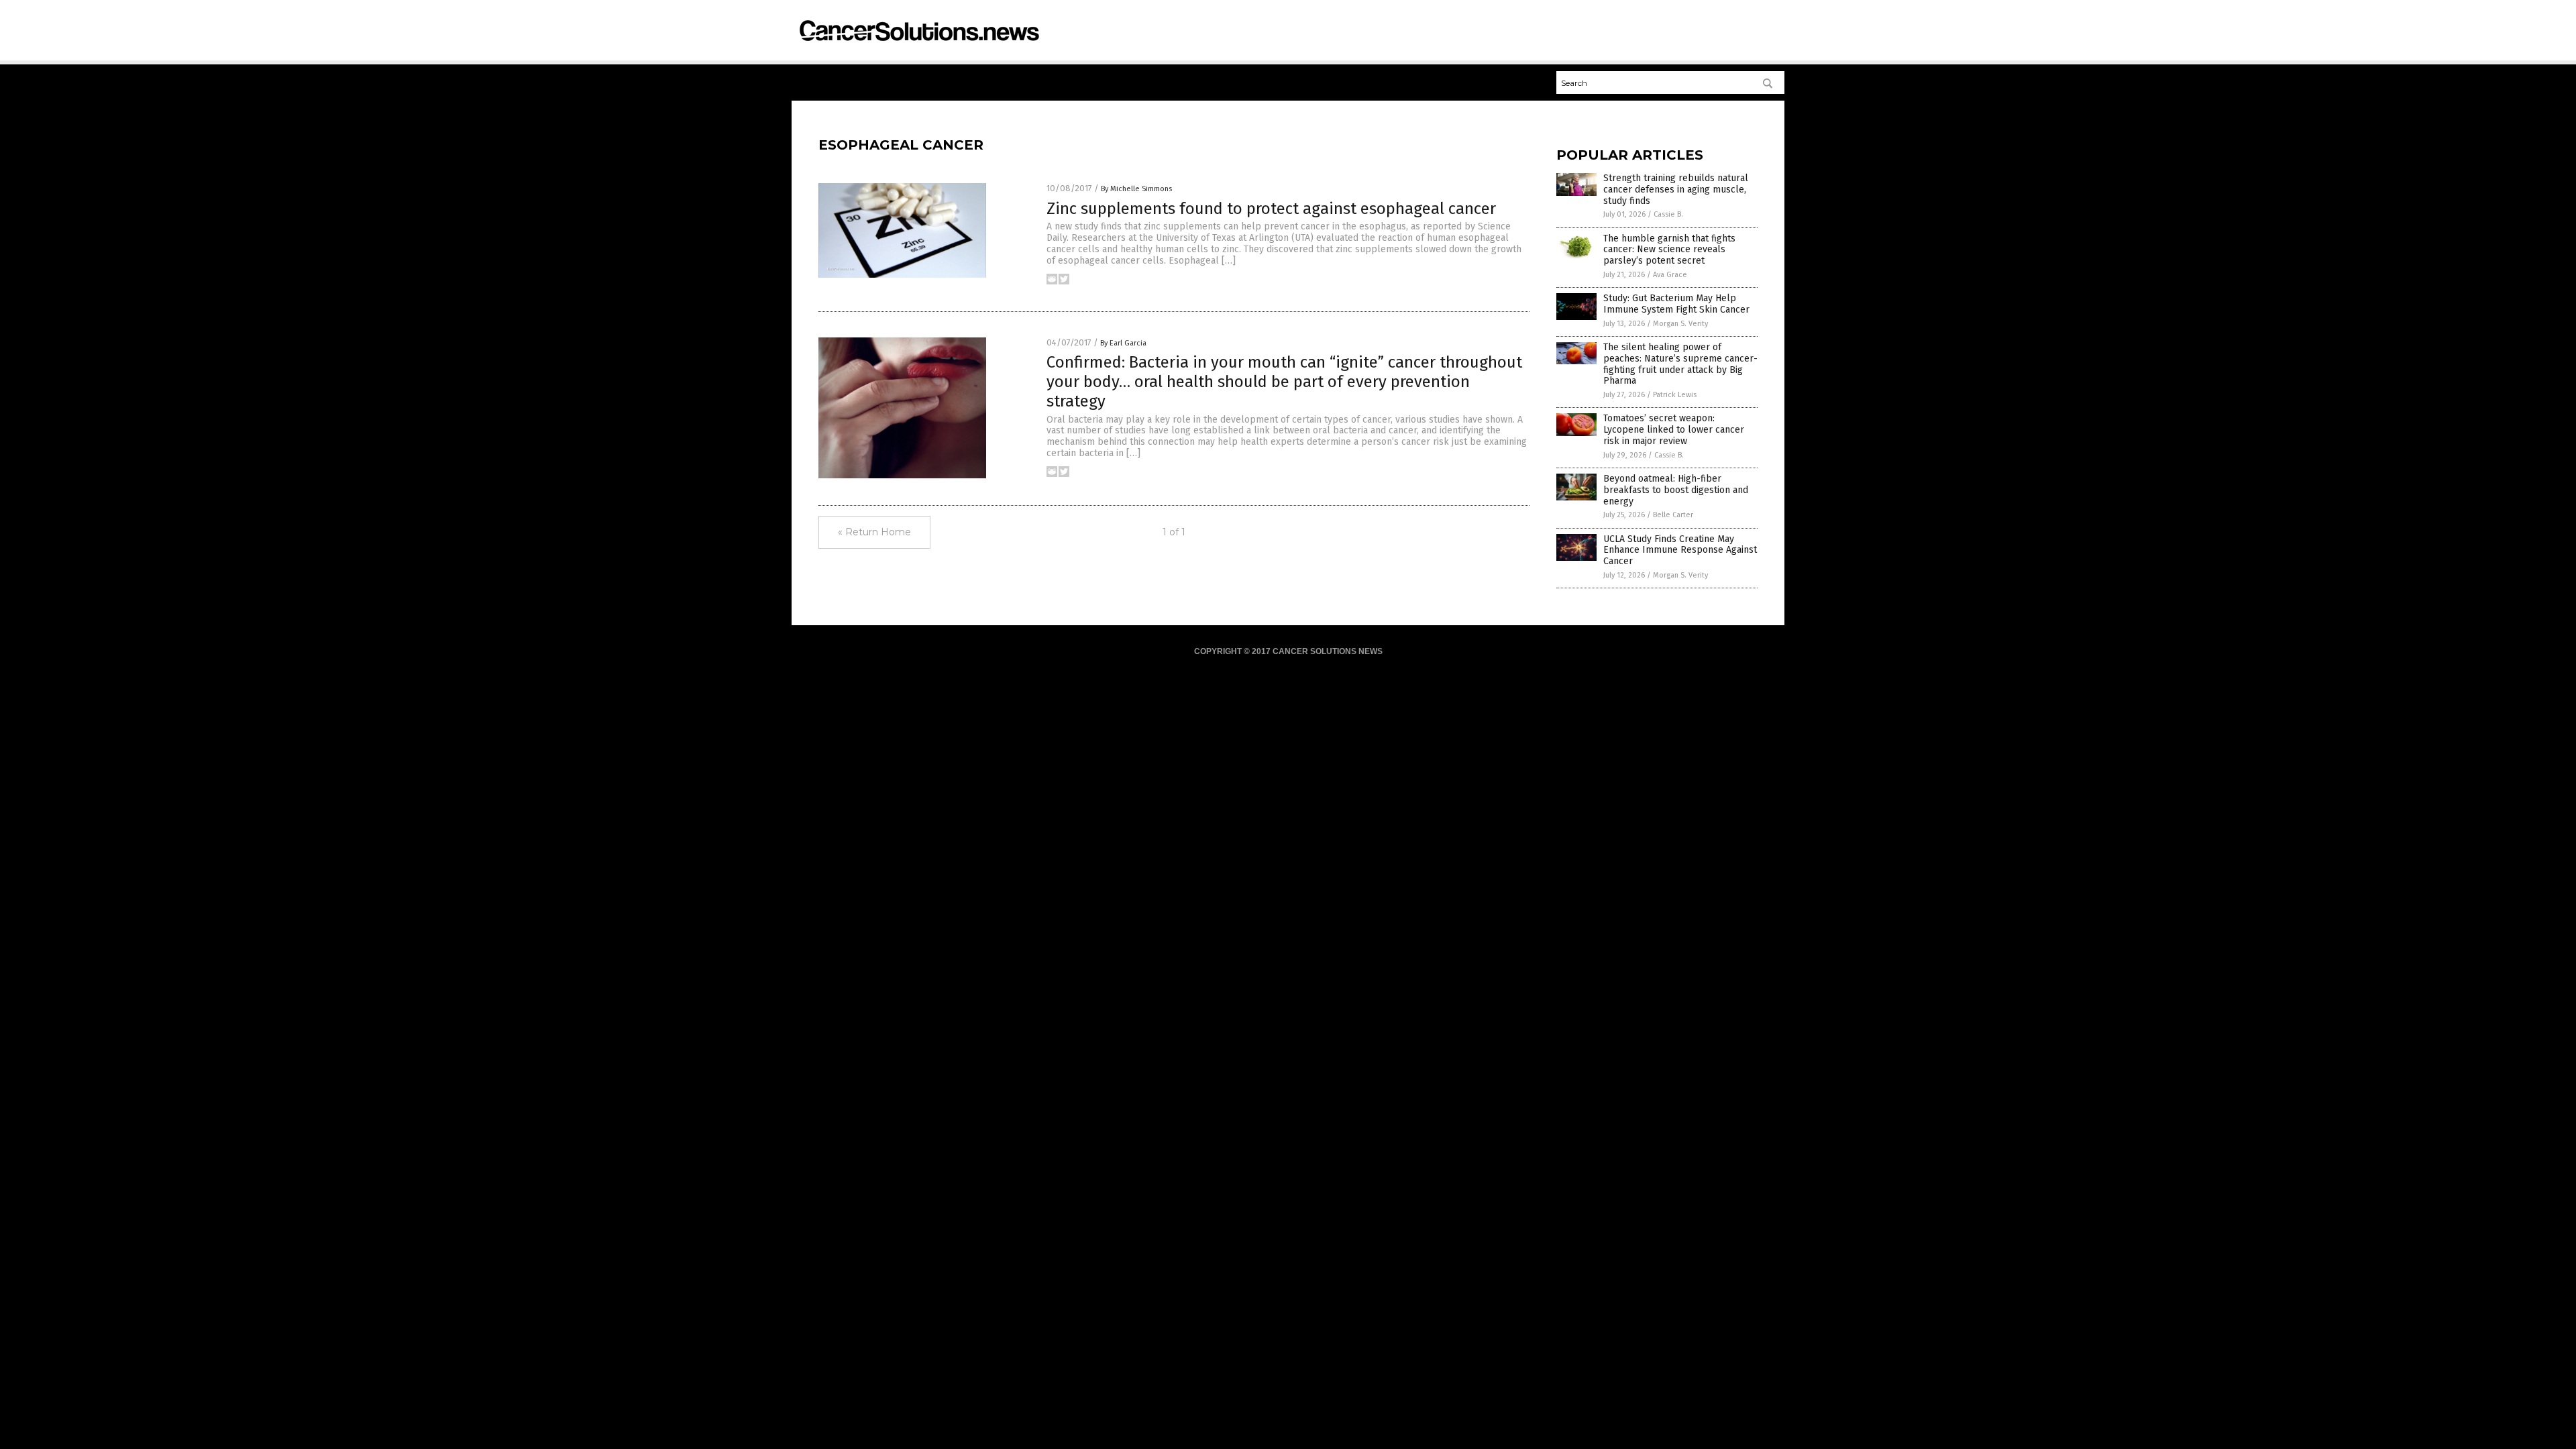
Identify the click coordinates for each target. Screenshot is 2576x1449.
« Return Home (874, 532)
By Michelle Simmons (1136, 189)
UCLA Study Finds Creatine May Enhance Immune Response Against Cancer (1680, 550)
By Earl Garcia (1123, 343)
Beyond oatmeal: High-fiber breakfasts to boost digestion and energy (1676, 490)
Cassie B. (1668, 214)
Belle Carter (1673, 515)
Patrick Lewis (1675, 395)
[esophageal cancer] (918, 47)
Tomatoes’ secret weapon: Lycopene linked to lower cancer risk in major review (1674, 430)
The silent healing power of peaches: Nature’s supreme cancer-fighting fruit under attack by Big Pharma (1680, 364)
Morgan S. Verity (1680, 324)
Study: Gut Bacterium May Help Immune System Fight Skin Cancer (1676, 304)
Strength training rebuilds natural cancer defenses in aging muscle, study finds (1676, 190)
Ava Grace (1670, 275)
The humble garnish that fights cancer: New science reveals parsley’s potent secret (1669, 250)
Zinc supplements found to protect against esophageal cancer (1271, 209)
